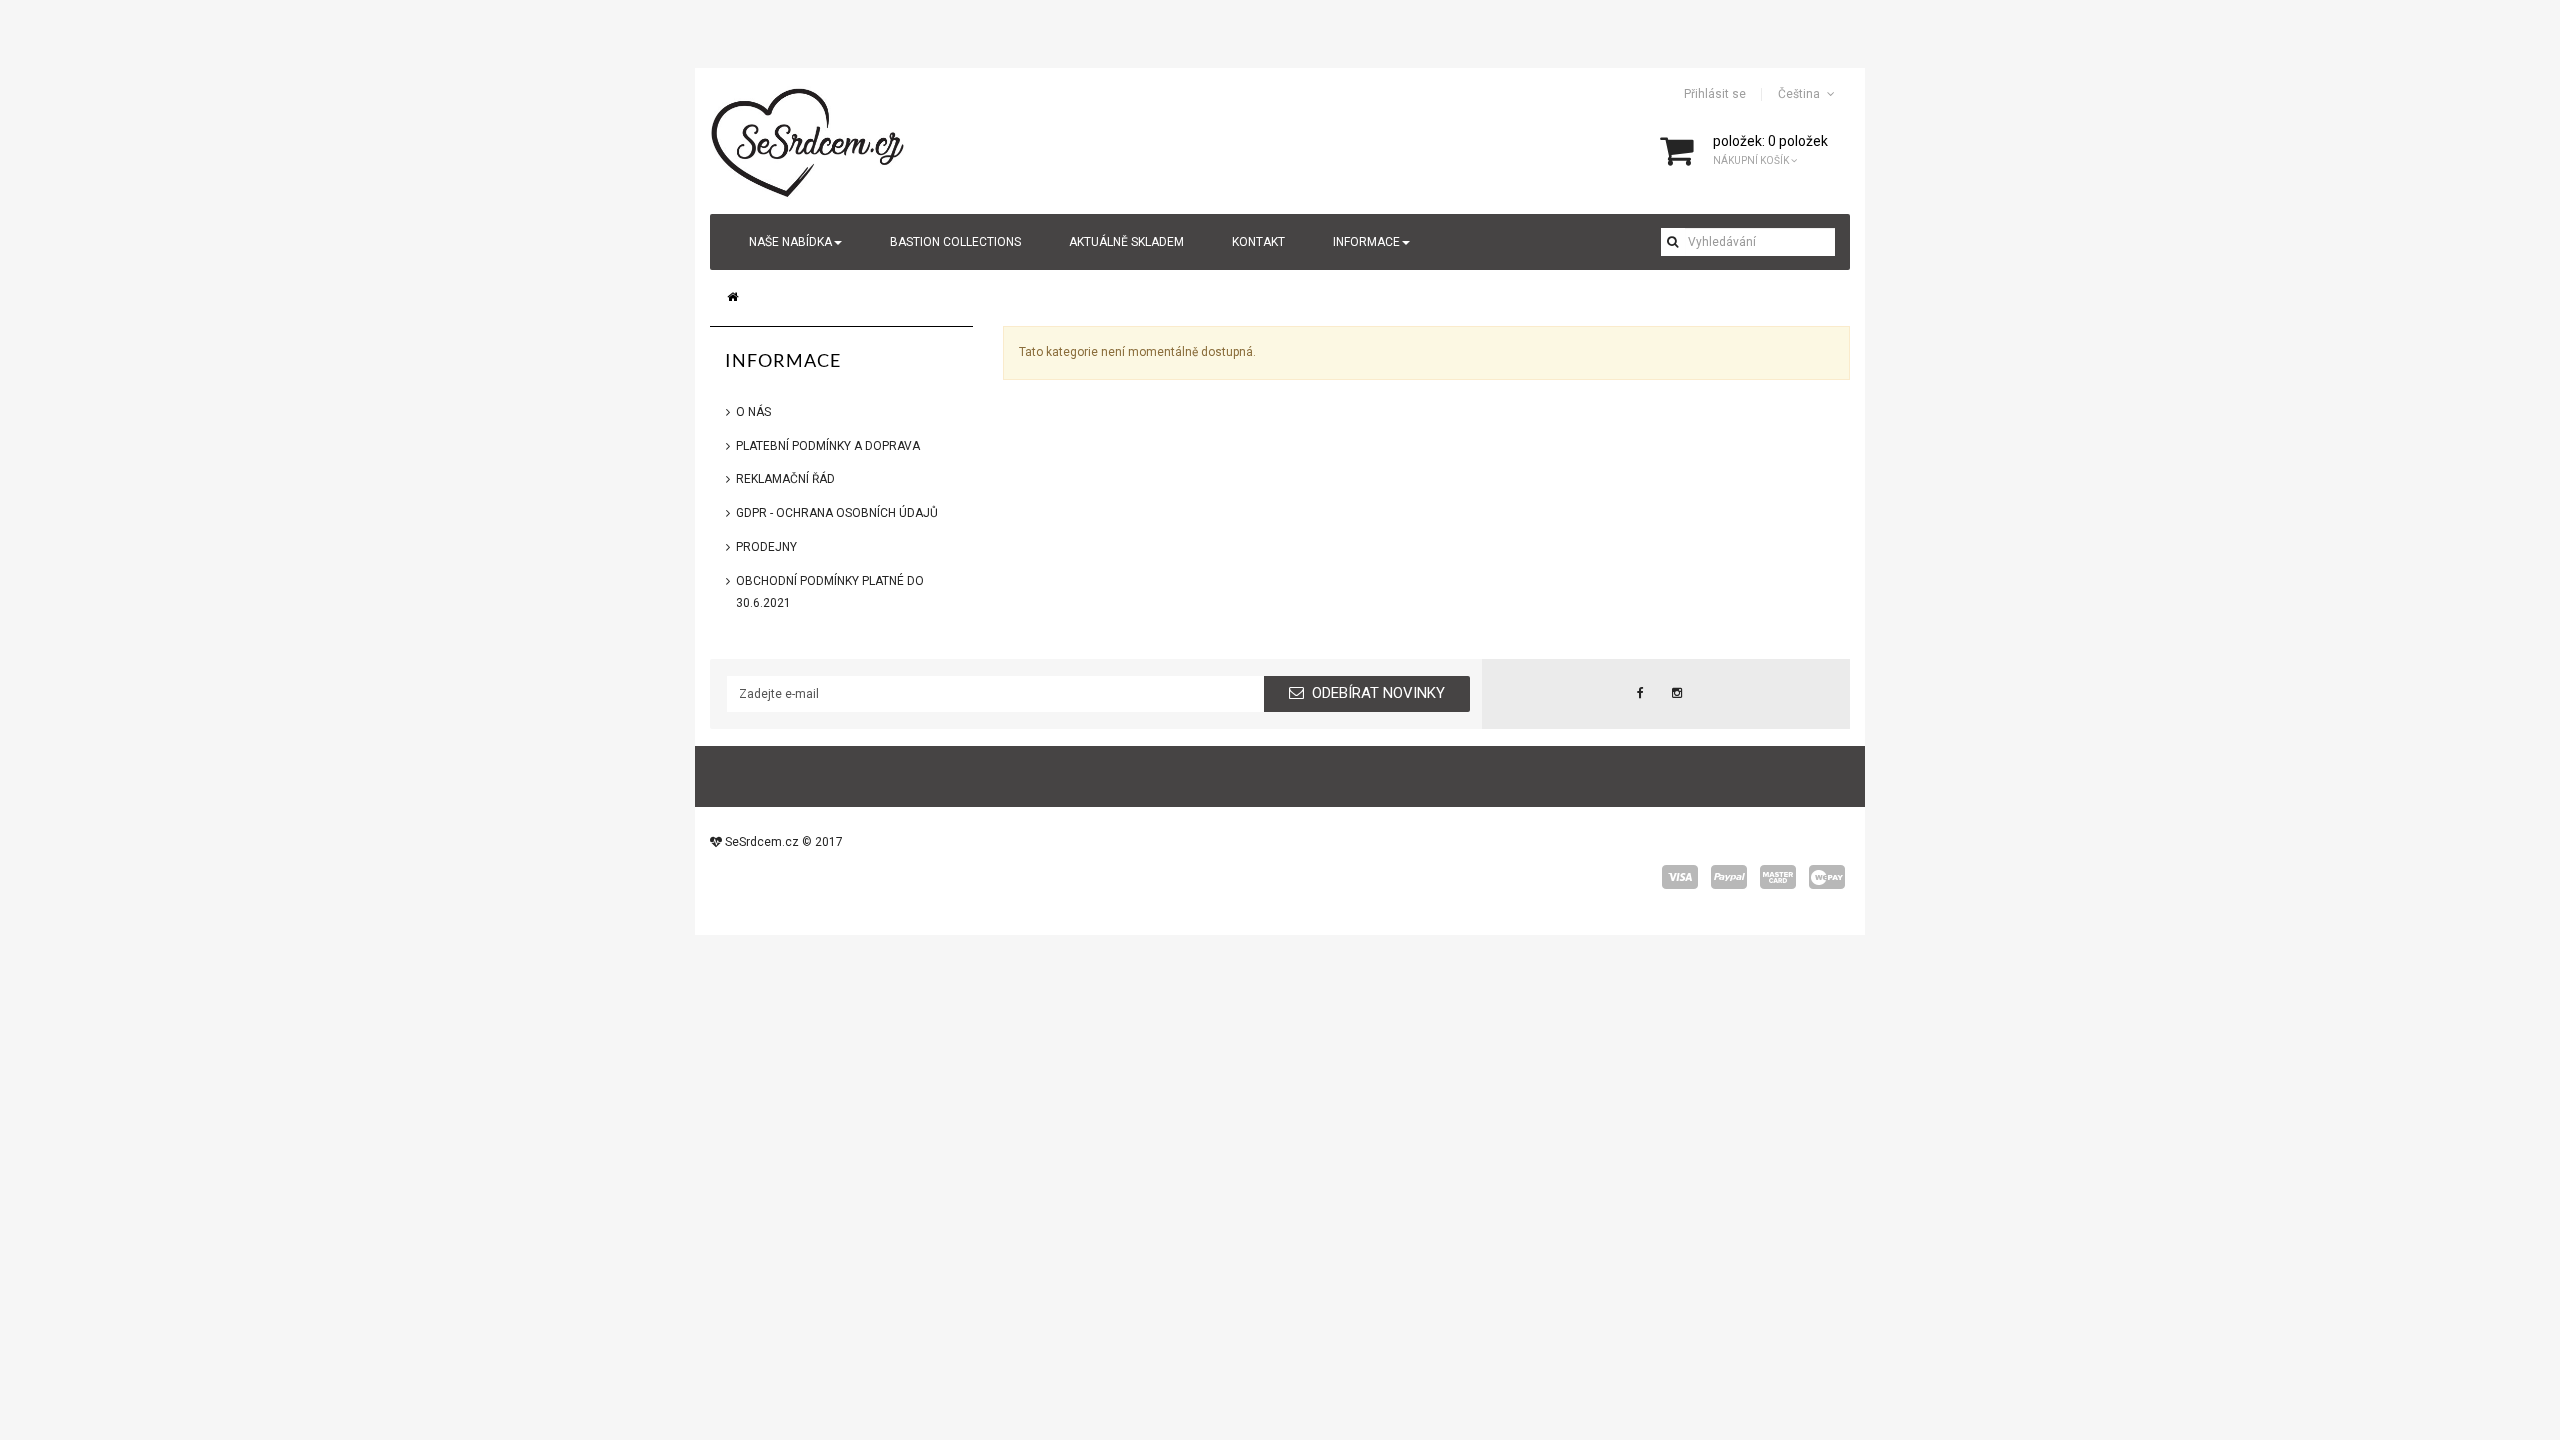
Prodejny (766, 547)
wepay (1827, 877)
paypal (1729, 877)
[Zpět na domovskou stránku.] (732, 297)
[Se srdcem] (809, 140)
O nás (753, 412)
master (1778, 877)
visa (1680, 877)
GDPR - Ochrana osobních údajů (837, 513)
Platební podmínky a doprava (828, 446)
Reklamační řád (785, 479)
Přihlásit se (1715, 94)
